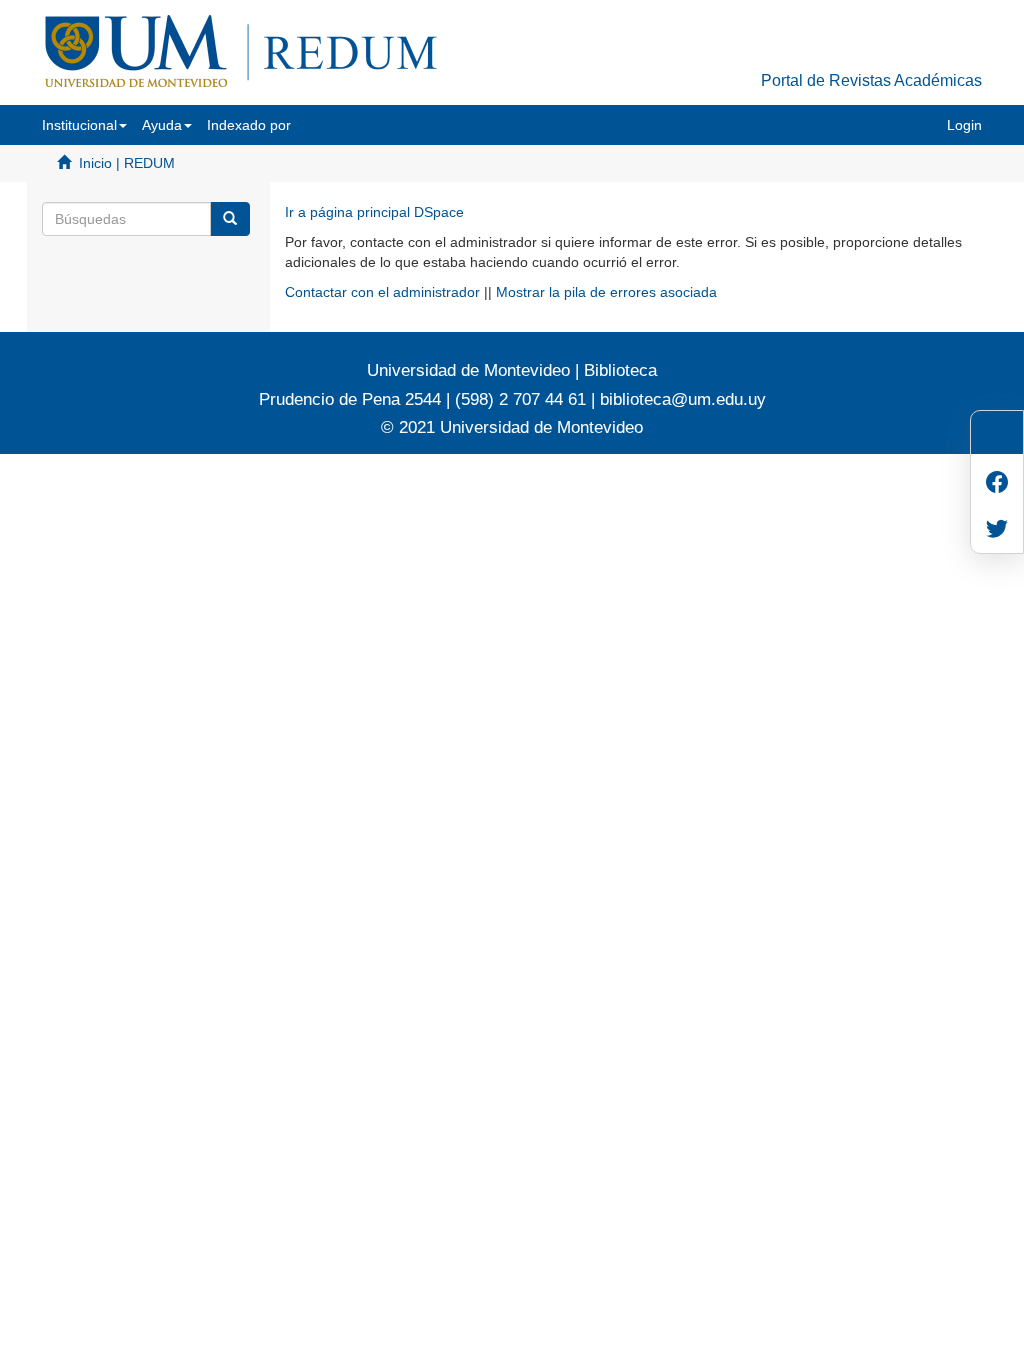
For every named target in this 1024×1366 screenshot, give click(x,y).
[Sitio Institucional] (997, 438)
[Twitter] (997, 530)
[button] (84, 125)
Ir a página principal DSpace (374, 212)
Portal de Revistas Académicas (871, 80)
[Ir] (230, 219)
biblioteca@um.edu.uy (683, 399)
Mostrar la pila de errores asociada (606, 292)
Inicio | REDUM (127, 163)
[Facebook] (997, 484)
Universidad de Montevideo (471, 370)
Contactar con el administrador (382, 292)
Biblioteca (618, 370)
